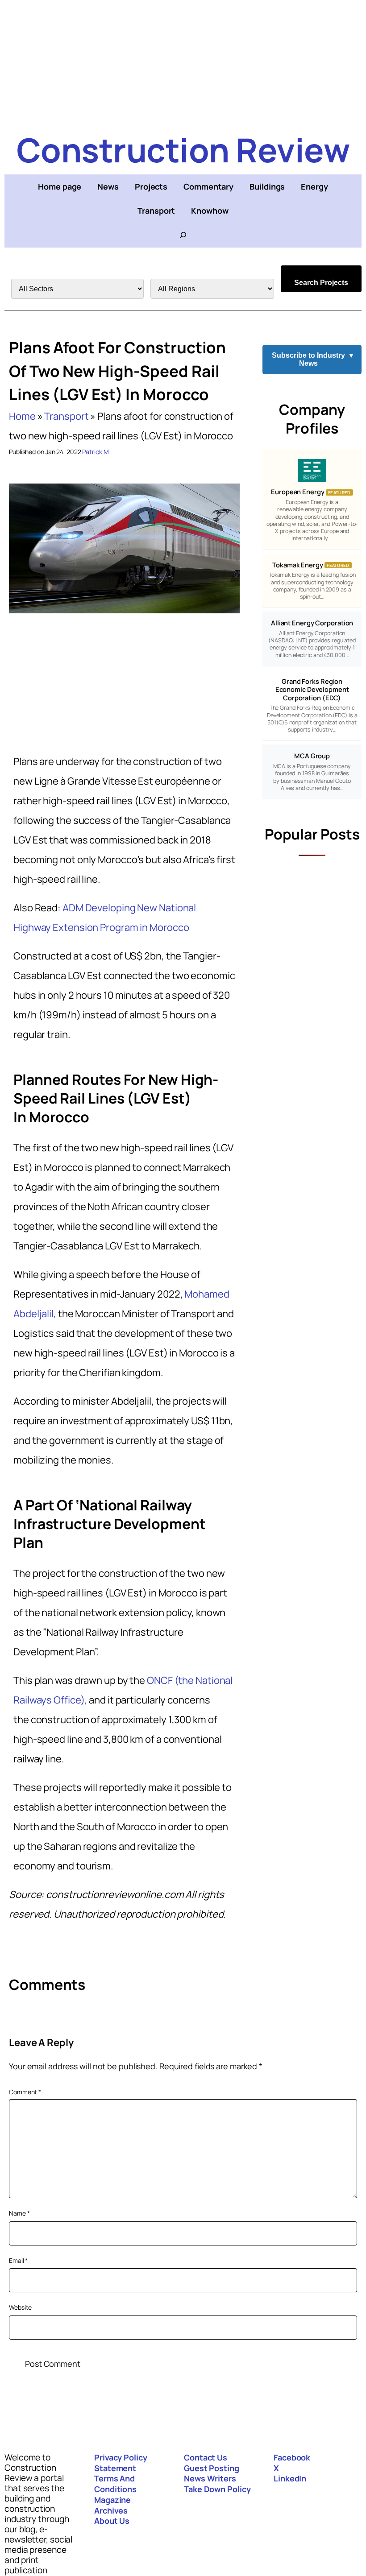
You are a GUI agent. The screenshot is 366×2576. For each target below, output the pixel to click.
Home (22, 416)
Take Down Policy (217, 2489)
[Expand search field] (183, 235)
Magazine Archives (112, 2505)
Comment (25, 2092)
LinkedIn (290, 2478)
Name (19, 2213)
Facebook (292, 2457)
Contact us (206, 2457)
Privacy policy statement (121, 2463)
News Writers (210, 2478)
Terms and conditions (115, 2484)
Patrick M (95, 452)
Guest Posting (212, 2468)
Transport (66, 416)
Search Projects (321, 283)
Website (20, 2307)
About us (112, 2521)
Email (18, 2260)
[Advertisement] (183, 62)
